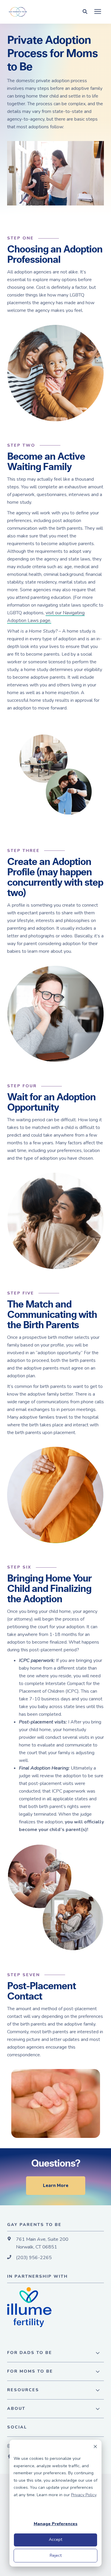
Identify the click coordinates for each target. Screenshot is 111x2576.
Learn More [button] (56, 2185)
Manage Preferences (56, 2524)
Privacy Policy (84, 2495)
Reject (56, 2555)
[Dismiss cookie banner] (95, 2448)
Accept (55, 2539)
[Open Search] (86, 11)
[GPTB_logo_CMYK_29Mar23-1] (35, 12)
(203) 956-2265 (34, 2258)
